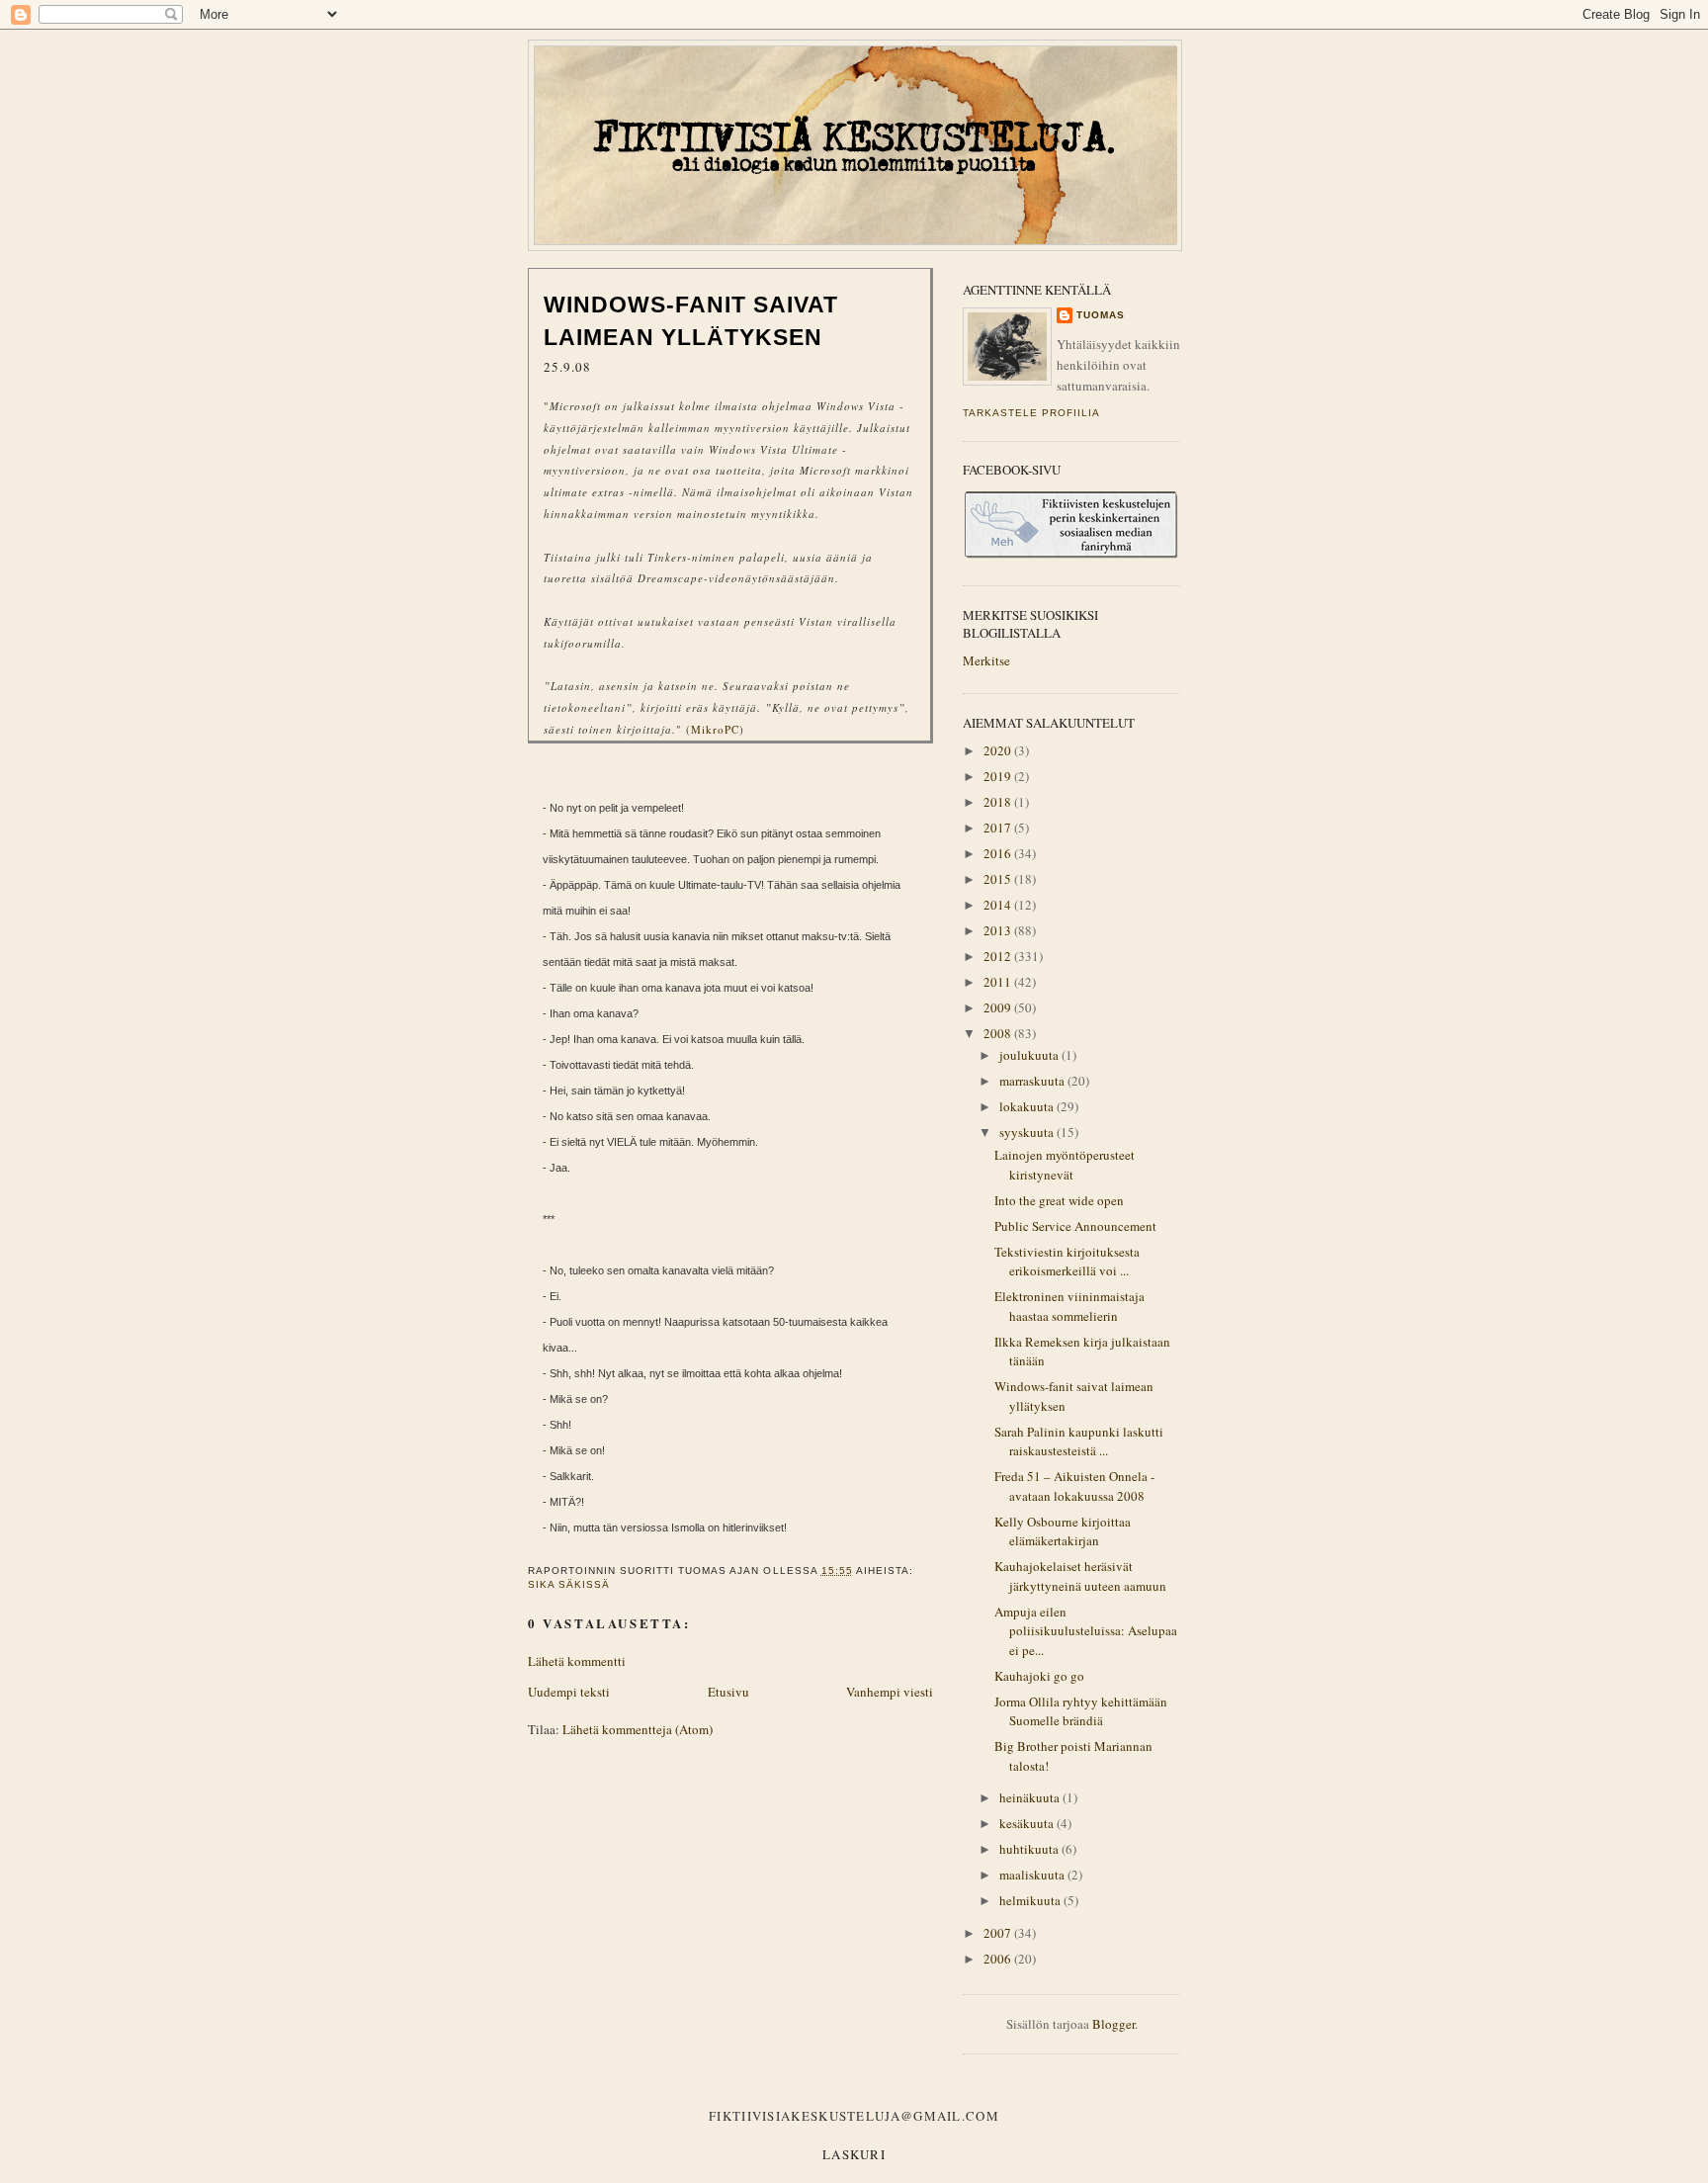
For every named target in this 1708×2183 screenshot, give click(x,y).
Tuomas (1101, 315)
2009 (999, 1007)
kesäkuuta (1028, 1823)
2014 (999, 905)
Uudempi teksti (569, 1692)
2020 (999, 750)
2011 (999, 982)
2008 (999, 1033)
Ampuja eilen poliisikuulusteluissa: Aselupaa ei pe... (1086, 1631)
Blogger (1113, 2024)
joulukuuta (1030, 1055)
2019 (999, 776)
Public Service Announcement (1075, 1226)
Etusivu (728, 1692)
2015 (999, 879)
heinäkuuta (1031, 1797)
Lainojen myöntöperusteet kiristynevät (1065, 1165)
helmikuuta (1031, 1900)
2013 (999, 930)
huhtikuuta (1030, 1849)
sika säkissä (569, 1584)
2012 (999, 956)
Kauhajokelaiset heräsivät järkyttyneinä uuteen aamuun (1080, 1576)
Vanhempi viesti (890, 1692)
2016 (999, 853)
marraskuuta (1033, 1081)
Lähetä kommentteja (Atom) (638, 1729)
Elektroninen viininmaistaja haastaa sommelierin (1069, 1306)
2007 (999, 1933)
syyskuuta (1028, 1132)
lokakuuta (1028, 1106)
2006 (999, 1959)
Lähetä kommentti (577, 1661)
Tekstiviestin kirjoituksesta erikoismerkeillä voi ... (1067, 1262)
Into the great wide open (1059, 1200)
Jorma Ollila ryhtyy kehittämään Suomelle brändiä (1081, 1711)
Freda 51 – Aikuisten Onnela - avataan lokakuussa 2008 (1074, 1486)
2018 (999, 802)
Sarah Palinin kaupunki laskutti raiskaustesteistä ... (1079, 1441)
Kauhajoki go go (1039, 1676)
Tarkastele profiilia (1031, 413)
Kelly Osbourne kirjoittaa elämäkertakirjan (1063, 1531)
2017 (999, 828)
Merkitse (986, 660)
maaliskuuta (1033, 1875)
